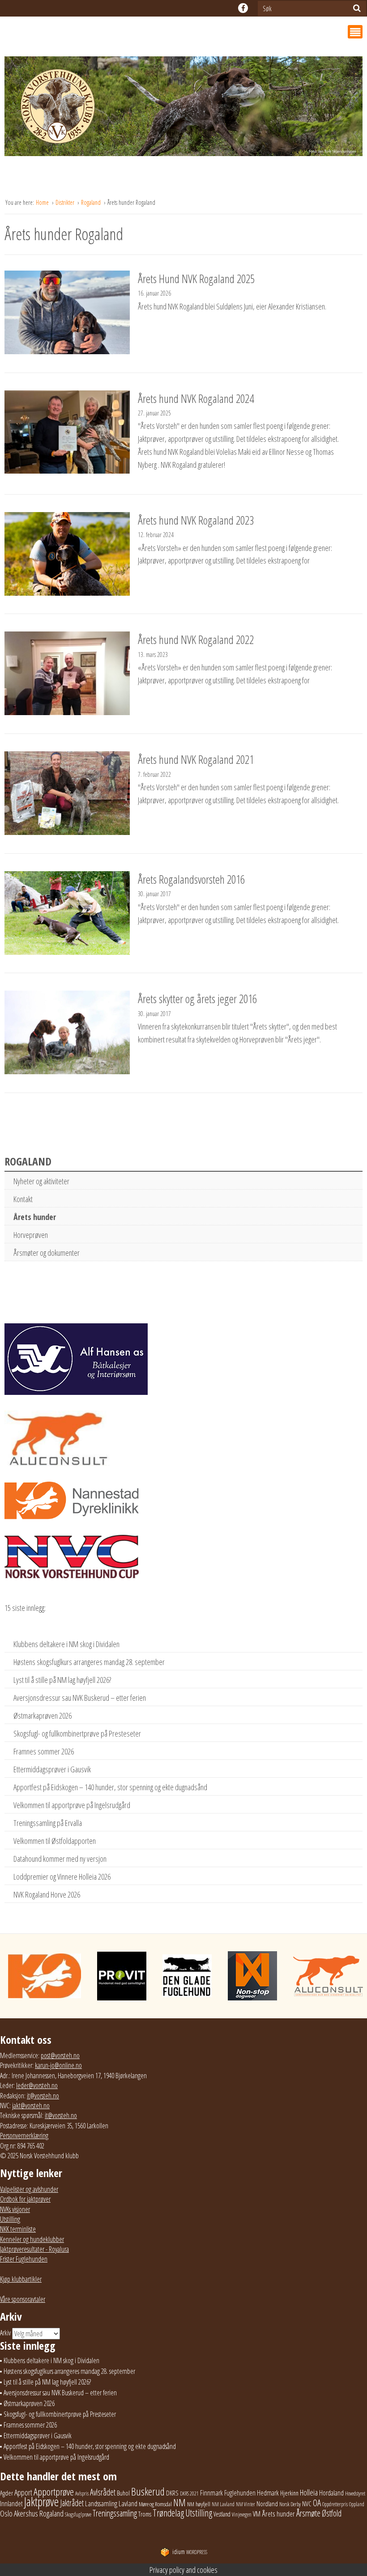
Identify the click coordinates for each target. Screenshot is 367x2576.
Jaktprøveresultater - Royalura (34, 2249)
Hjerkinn (289, 2493)
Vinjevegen (242, 2515)
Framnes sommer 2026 (44, 1751)
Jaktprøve (41, 2502)
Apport (23, 2492)
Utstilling (10, 2219)
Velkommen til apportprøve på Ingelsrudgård (72, 1805)
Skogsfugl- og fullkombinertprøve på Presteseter (77, 1733)
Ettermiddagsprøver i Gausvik (52, 1769)
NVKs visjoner (15, 2209)
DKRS (172, 2493)
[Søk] (357, 8)
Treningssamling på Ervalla (48, 1823)
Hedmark (268, 2493)
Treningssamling (115, 2513)
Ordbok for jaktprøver (25, 2199)
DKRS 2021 (189, 2493)
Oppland (357, 2504)
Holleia (309, 2492)
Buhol (123, 2493)
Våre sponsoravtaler (23, 2299)
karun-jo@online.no (58, 2065)
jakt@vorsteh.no (31, 2106)
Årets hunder (35, 1217)
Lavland (128, 2503)
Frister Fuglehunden (24, 2259)
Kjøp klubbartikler (21, 2279)
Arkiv (5, 2333)
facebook (243, 8)
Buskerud (148, 2491)
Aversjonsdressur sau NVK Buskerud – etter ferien (80, 1698)
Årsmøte (308, 2513)
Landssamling (101, 2504)
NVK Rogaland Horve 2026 (47, 1894)
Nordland (267, 2504)
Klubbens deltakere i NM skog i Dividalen (66, 1644)
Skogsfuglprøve (78, 2515)
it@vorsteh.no (43, 2096)
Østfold (332, 2513)
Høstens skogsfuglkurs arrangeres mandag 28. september (89, 1662)
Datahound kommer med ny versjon (60, 1859)
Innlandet (11, 2504)
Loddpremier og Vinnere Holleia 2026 (62, 1877)
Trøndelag (168, 2513)
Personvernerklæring (24, 2135)
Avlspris (82, 2493)
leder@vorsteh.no (37, 2085)
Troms (145, 2514)
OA (317, 2503)
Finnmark (211, 2493)
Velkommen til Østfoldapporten (55, 1841)
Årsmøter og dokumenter (47, 1253)
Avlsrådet (103, 2492)
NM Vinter (245, 2504)
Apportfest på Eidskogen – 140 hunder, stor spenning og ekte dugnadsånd (110, 1787)
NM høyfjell (199, 2504)
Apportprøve (54, 2492)
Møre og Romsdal (155, 2504)
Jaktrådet (72, 2503)
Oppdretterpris (335, 2504)
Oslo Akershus (19, 2513)
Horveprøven (31, 1235)
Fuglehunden (240, 2493)
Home (43, 202)
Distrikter (66, 202)
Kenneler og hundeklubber (32, 2239)
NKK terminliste (18, 2229)
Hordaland (331, 2493)
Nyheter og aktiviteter (41, 1181)
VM (257, 2514)
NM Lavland (223, 2504)
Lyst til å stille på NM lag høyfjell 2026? (62, 1680)
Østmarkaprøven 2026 (43, 1716)
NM (179, 2502)
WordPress (190, 2552)
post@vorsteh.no (60, 2055)
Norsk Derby (290, 2504)
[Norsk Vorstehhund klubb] (183, 109)
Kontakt (23, 1199)
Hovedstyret (355, 2493)
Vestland (222, 2514)
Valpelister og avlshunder (29, 2189)
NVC (307, 2504)
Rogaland (92, 202)
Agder (6, 2493)
